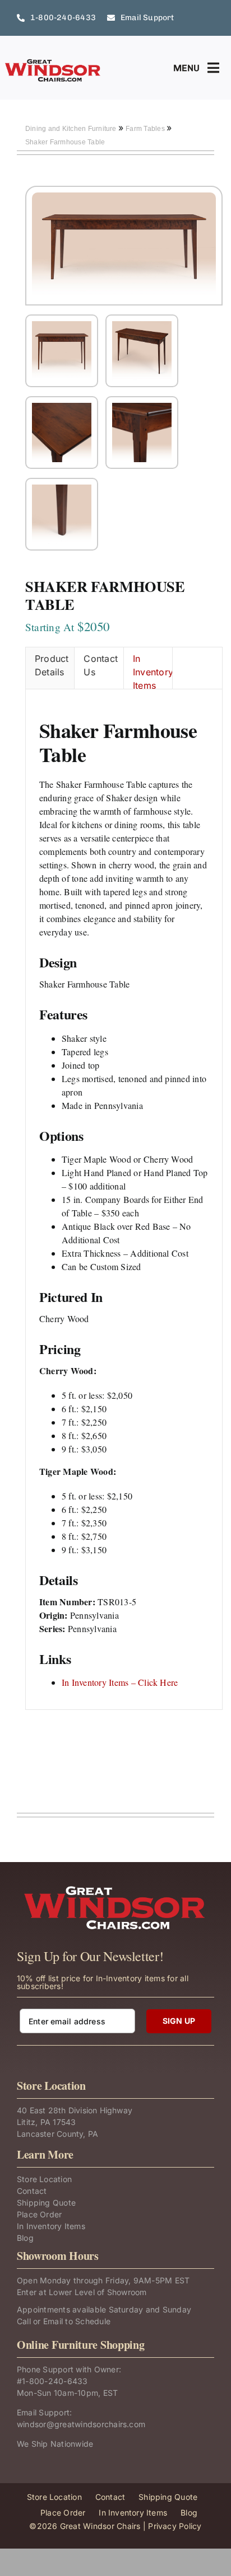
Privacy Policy (175, 2526)
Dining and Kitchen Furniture (72, 129)
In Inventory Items (153, 671)
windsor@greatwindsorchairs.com (81, 2424)
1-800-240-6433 (55, 2381)
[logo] (53, 63)
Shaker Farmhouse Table (65, 142)
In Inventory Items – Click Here (120, 1682)
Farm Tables (146, 129)
